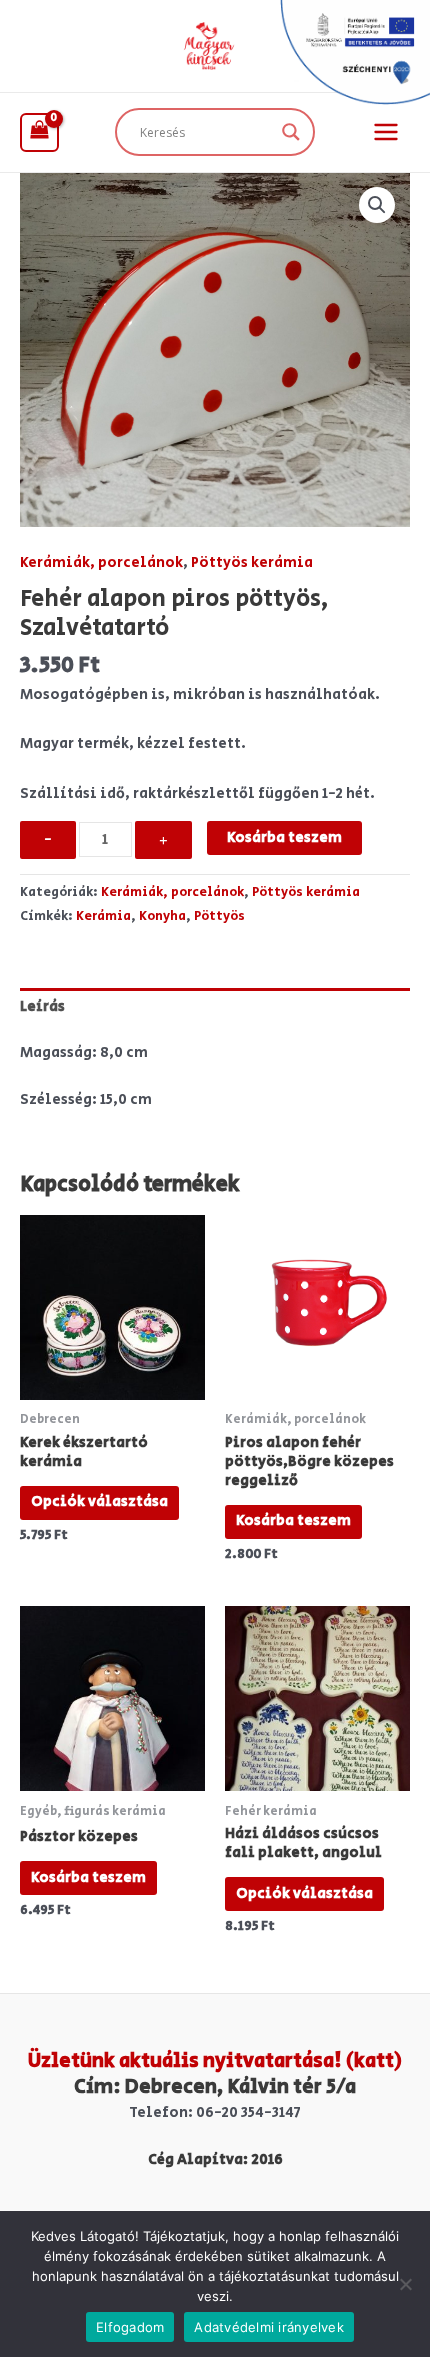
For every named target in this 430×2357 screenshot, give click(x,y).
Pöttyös (219, 916)
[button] (377, 205)
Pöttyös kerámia (252, 562)
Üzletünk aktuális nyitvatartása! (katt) (215, 2061)
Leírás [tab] (42, 1006)
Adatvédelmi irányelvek (269, 2327)
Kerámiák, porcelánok (101, 562)
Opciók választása (99, 1501)
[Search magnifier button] (291, 132)
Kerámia (103, 916)
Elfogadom (130, 2327)
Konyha (162, 916)
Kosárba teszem (284, 837)
